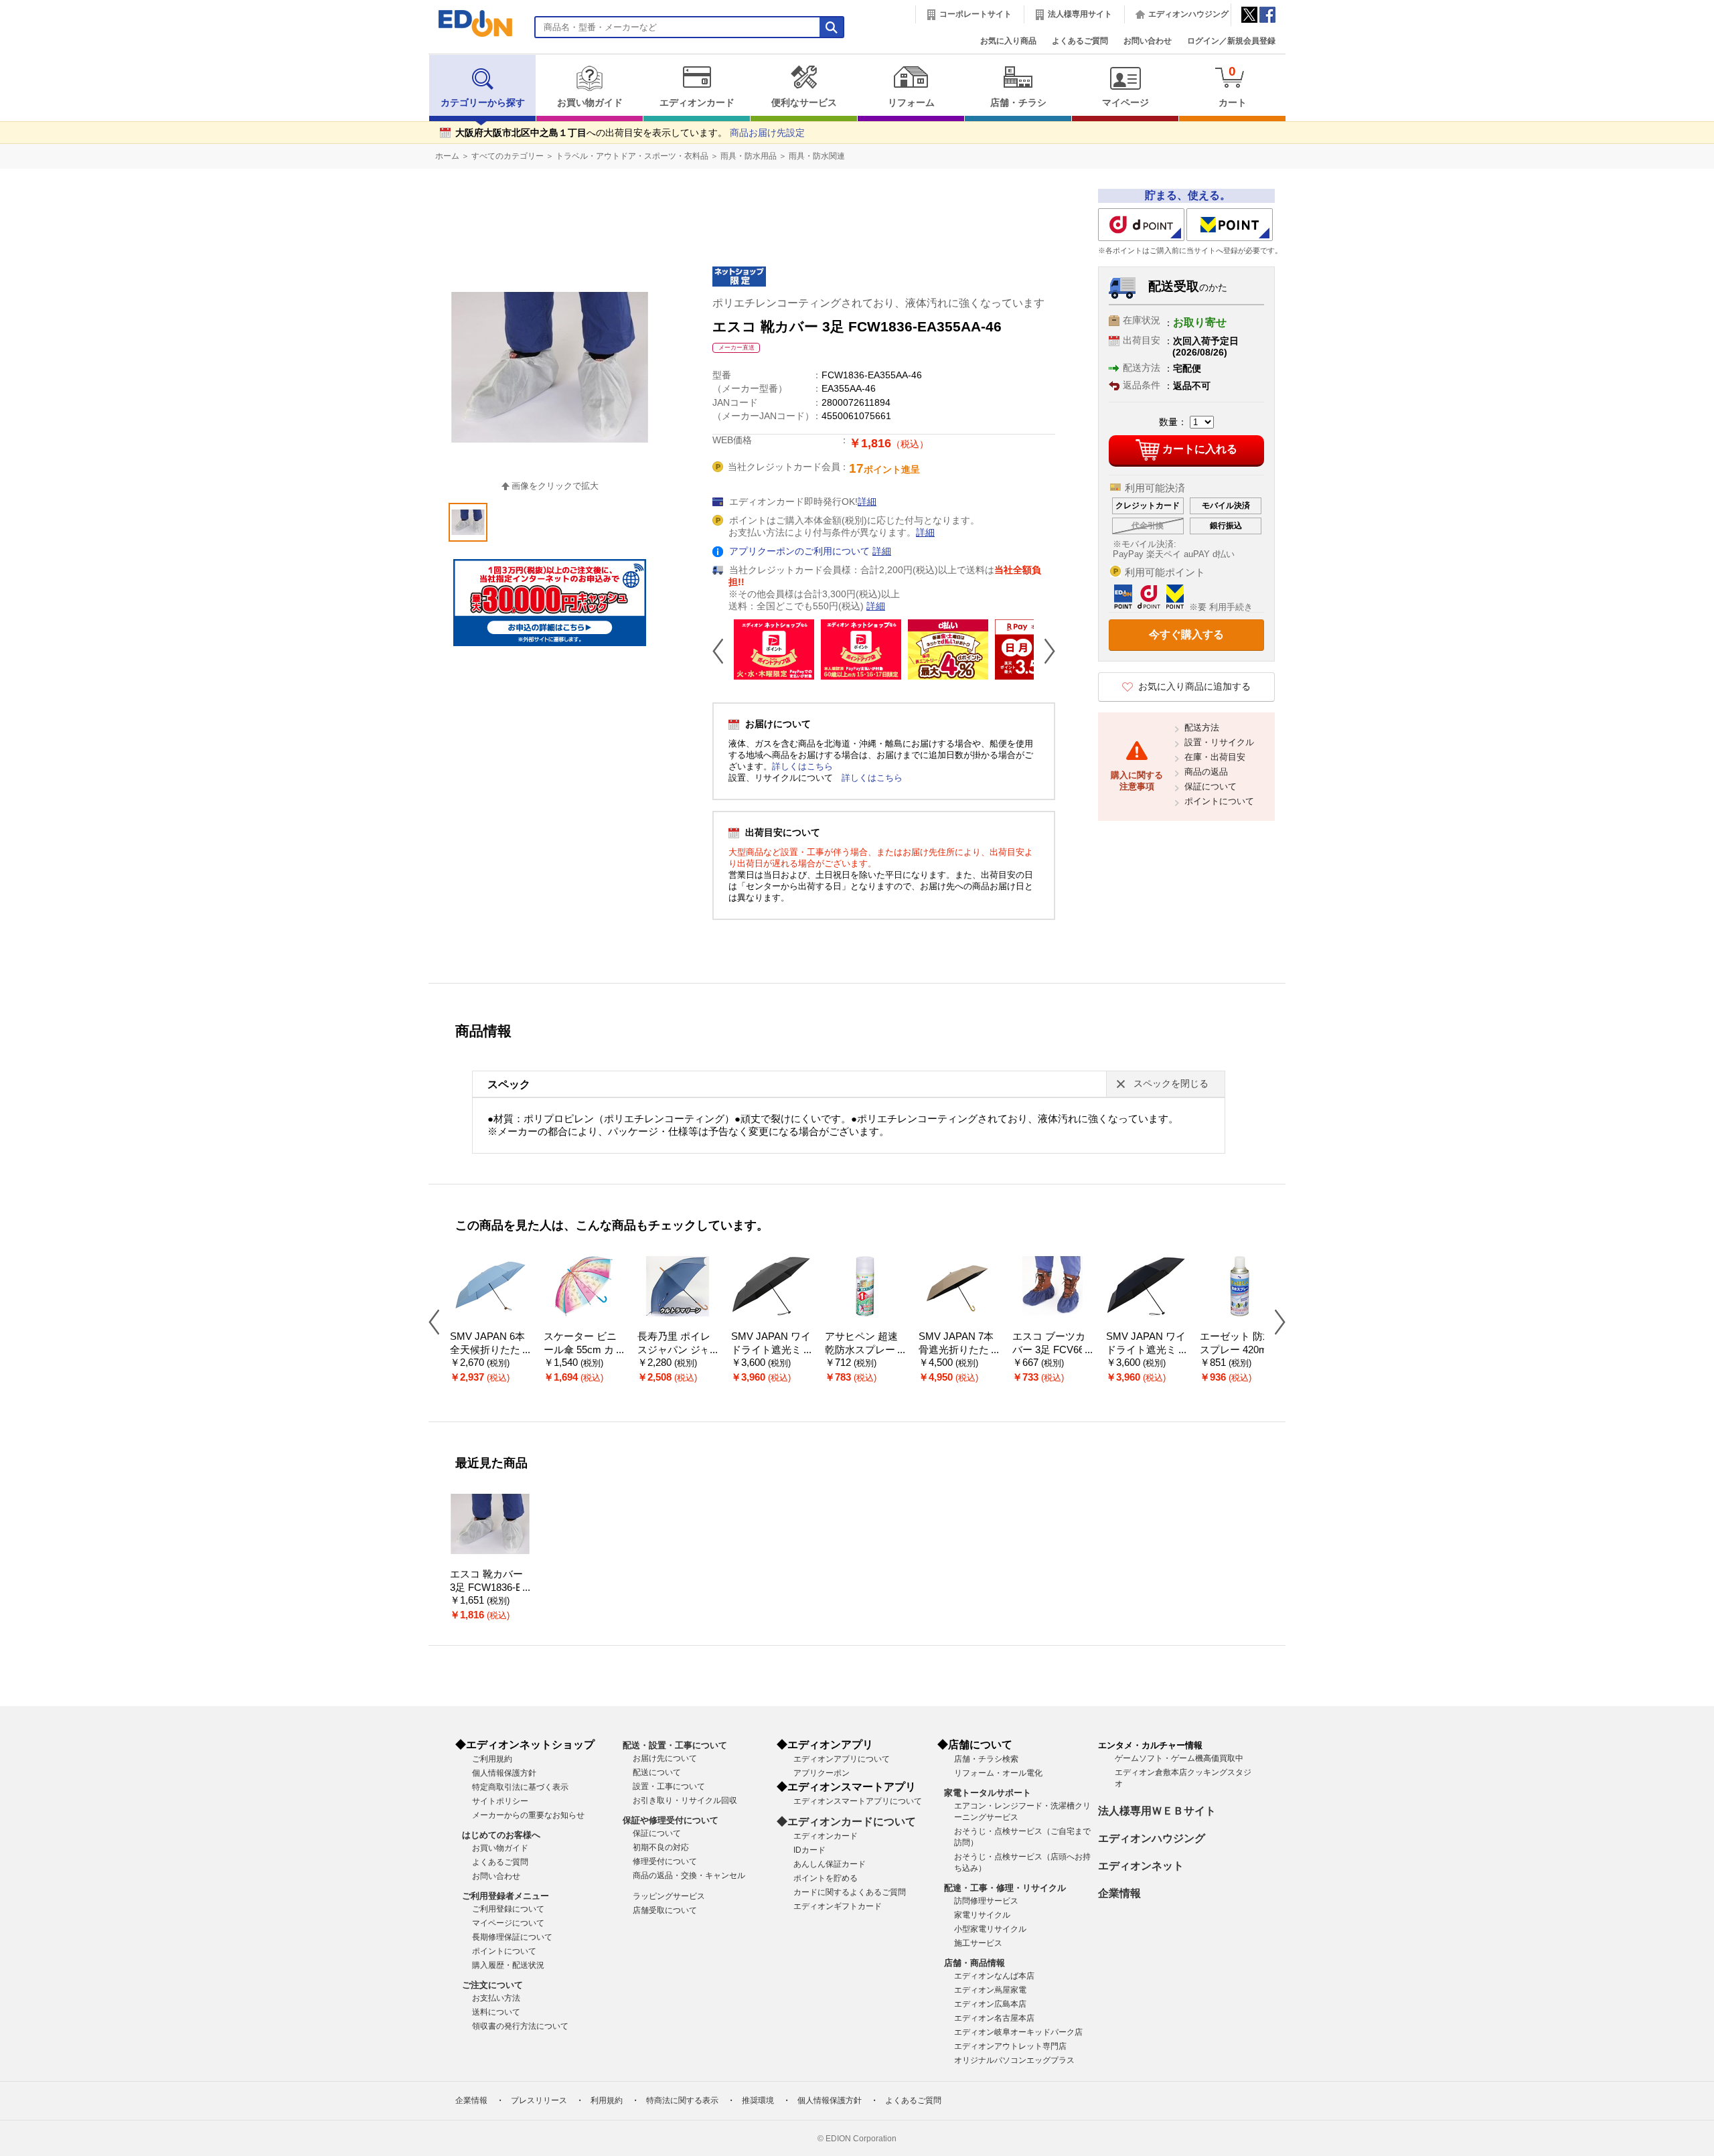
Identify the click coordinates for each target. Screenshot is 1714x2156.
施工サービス (978, 1943)
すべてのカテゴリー (508, 156)
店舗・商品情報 (975, 1963)
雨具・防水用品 (749, 156)
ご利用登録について (508, 1909)
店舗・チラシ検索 (986, 1759)
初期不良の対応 (661, 1847)
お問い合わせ (1148, 41)
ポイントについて (1219, 801)
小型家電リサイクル (990, 1929)
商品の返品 (1206, 772)
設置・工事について (669, 1786)
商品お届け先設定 (767, 133)
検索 (34, 119)
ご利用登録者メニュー (505, 1896)
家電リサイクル (982, 1915)
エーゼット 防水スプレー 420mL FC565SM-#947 (1236, 1350)
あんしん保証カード (830, 1864)
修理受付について (665, 1861)
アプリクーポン (822, 1773)
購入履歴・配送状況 (508, 1965)
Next (1044, 651)
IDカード (809, 1850)
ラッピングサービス (669, 1896)
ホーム (447, 156)
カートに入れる (1200, 449)
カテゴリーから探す (483, 103)
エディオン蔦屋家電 (990, 1990)
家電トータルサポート (988, 1793)
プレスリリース (539, 2100)
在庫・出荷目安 (1215, 757)
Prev (723, 651)
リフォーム (911, 103)
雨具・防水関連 (817, 156)
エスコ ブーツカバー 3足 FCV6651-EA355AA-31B (1051, 1350)
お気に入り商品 (1008, 41)
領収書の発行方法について (520, 2026)
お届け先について (665, 1758)
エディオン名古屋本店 (994, 2018)
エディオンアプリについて (842, 1759)
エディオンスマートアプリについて (858, 1801)
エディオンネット (1141, 1866)
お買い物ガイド (590, 103)
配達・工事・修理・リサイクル (1005, 1888)
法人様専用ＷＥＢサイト (1157, 1811)
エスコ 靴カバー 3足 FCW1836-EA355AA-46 (489, 1588)
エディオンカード (697, 103)
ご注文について (492, 1985)
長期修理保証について (512, 1937)
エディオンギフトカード (838, 1906)
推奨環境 (758, 2100)
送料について (496, 2012)
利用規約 (607, 2100)
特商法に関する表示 (682, 2100)
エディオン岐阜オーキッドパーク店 (1018, 2032)
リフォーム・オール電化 (998, 1773)
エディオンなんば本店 (994, 1976)
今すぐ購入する (1186, 634)
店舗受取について (665, 1910)
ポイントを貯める (826, 1878)
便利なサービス (804, 103)
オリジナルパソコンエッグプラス (1014, 2060)
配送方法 (1202, 727)
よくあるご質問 (1080, 41)
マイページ (1125, 103)
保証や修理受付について (671, 1820)
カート (1233, 86)
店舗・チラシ (1018, 103)
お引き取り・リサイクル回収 (685, 1800)
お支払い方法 (496, 1998)
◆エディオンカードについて (846, 1822)
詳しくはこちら (802, 766)
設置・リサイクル (1219, 742)
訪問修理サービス (986, 1901)
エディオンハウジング (1188, 14)
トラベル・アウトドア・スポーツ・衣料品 (632, 156)
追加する (206, 114)
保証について (1211, 786)
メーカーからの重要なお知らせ (528, 1815)
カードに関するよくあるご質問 (850, 1892)
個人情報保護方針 (504, 1773)
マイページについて (508, 1923)
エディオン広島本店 (990, 2004)
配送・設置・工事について (675, 1745)
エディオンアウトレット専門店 (1010, 2046)
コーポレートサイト (976, 14)
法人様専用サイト (1080, 14)
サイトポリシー (500, 1801)
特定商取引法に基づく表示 (520, 1787)
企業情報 (1119, 1893)
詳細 (867, 502)
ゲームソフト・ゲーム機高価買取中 (1179, 1758)
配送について (657, 1772)
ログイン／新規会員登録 (1231, 41)
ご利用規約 (492, 1759)
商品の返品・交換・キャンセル (689, 1875)
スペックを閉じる (1171, 1084)
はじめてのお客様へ (501, 1835)
